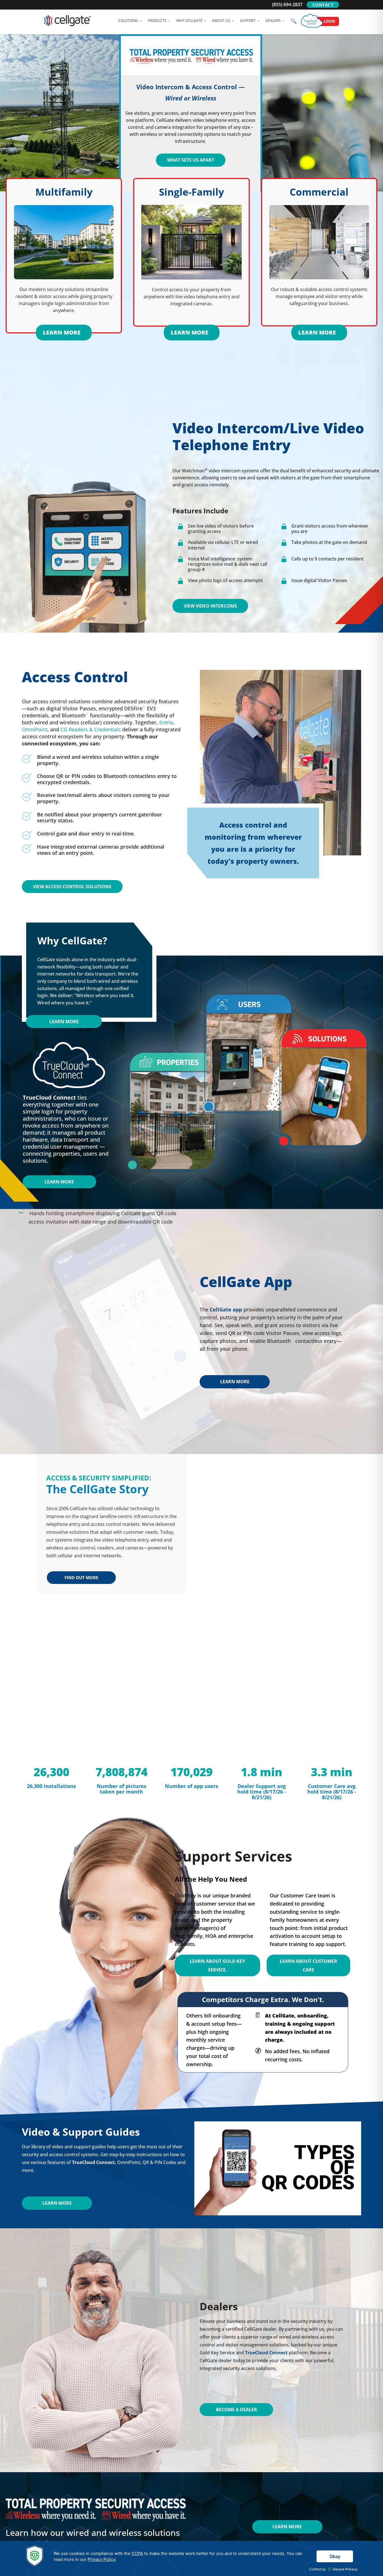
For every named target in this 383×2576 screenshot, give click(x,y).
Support (248, 21)
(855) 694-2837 (287, 4)
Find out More (81, 1577)
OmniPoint (35, 729)
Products (157, 21)
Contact (323, 5)
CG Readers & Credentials (91, 729)
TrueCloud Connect (93, 2162)
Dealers (273, 21)
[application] (191, 2558)
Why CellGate (190, 21)
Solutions (128, 21)
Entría (166, 722)
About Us (221, 21)
